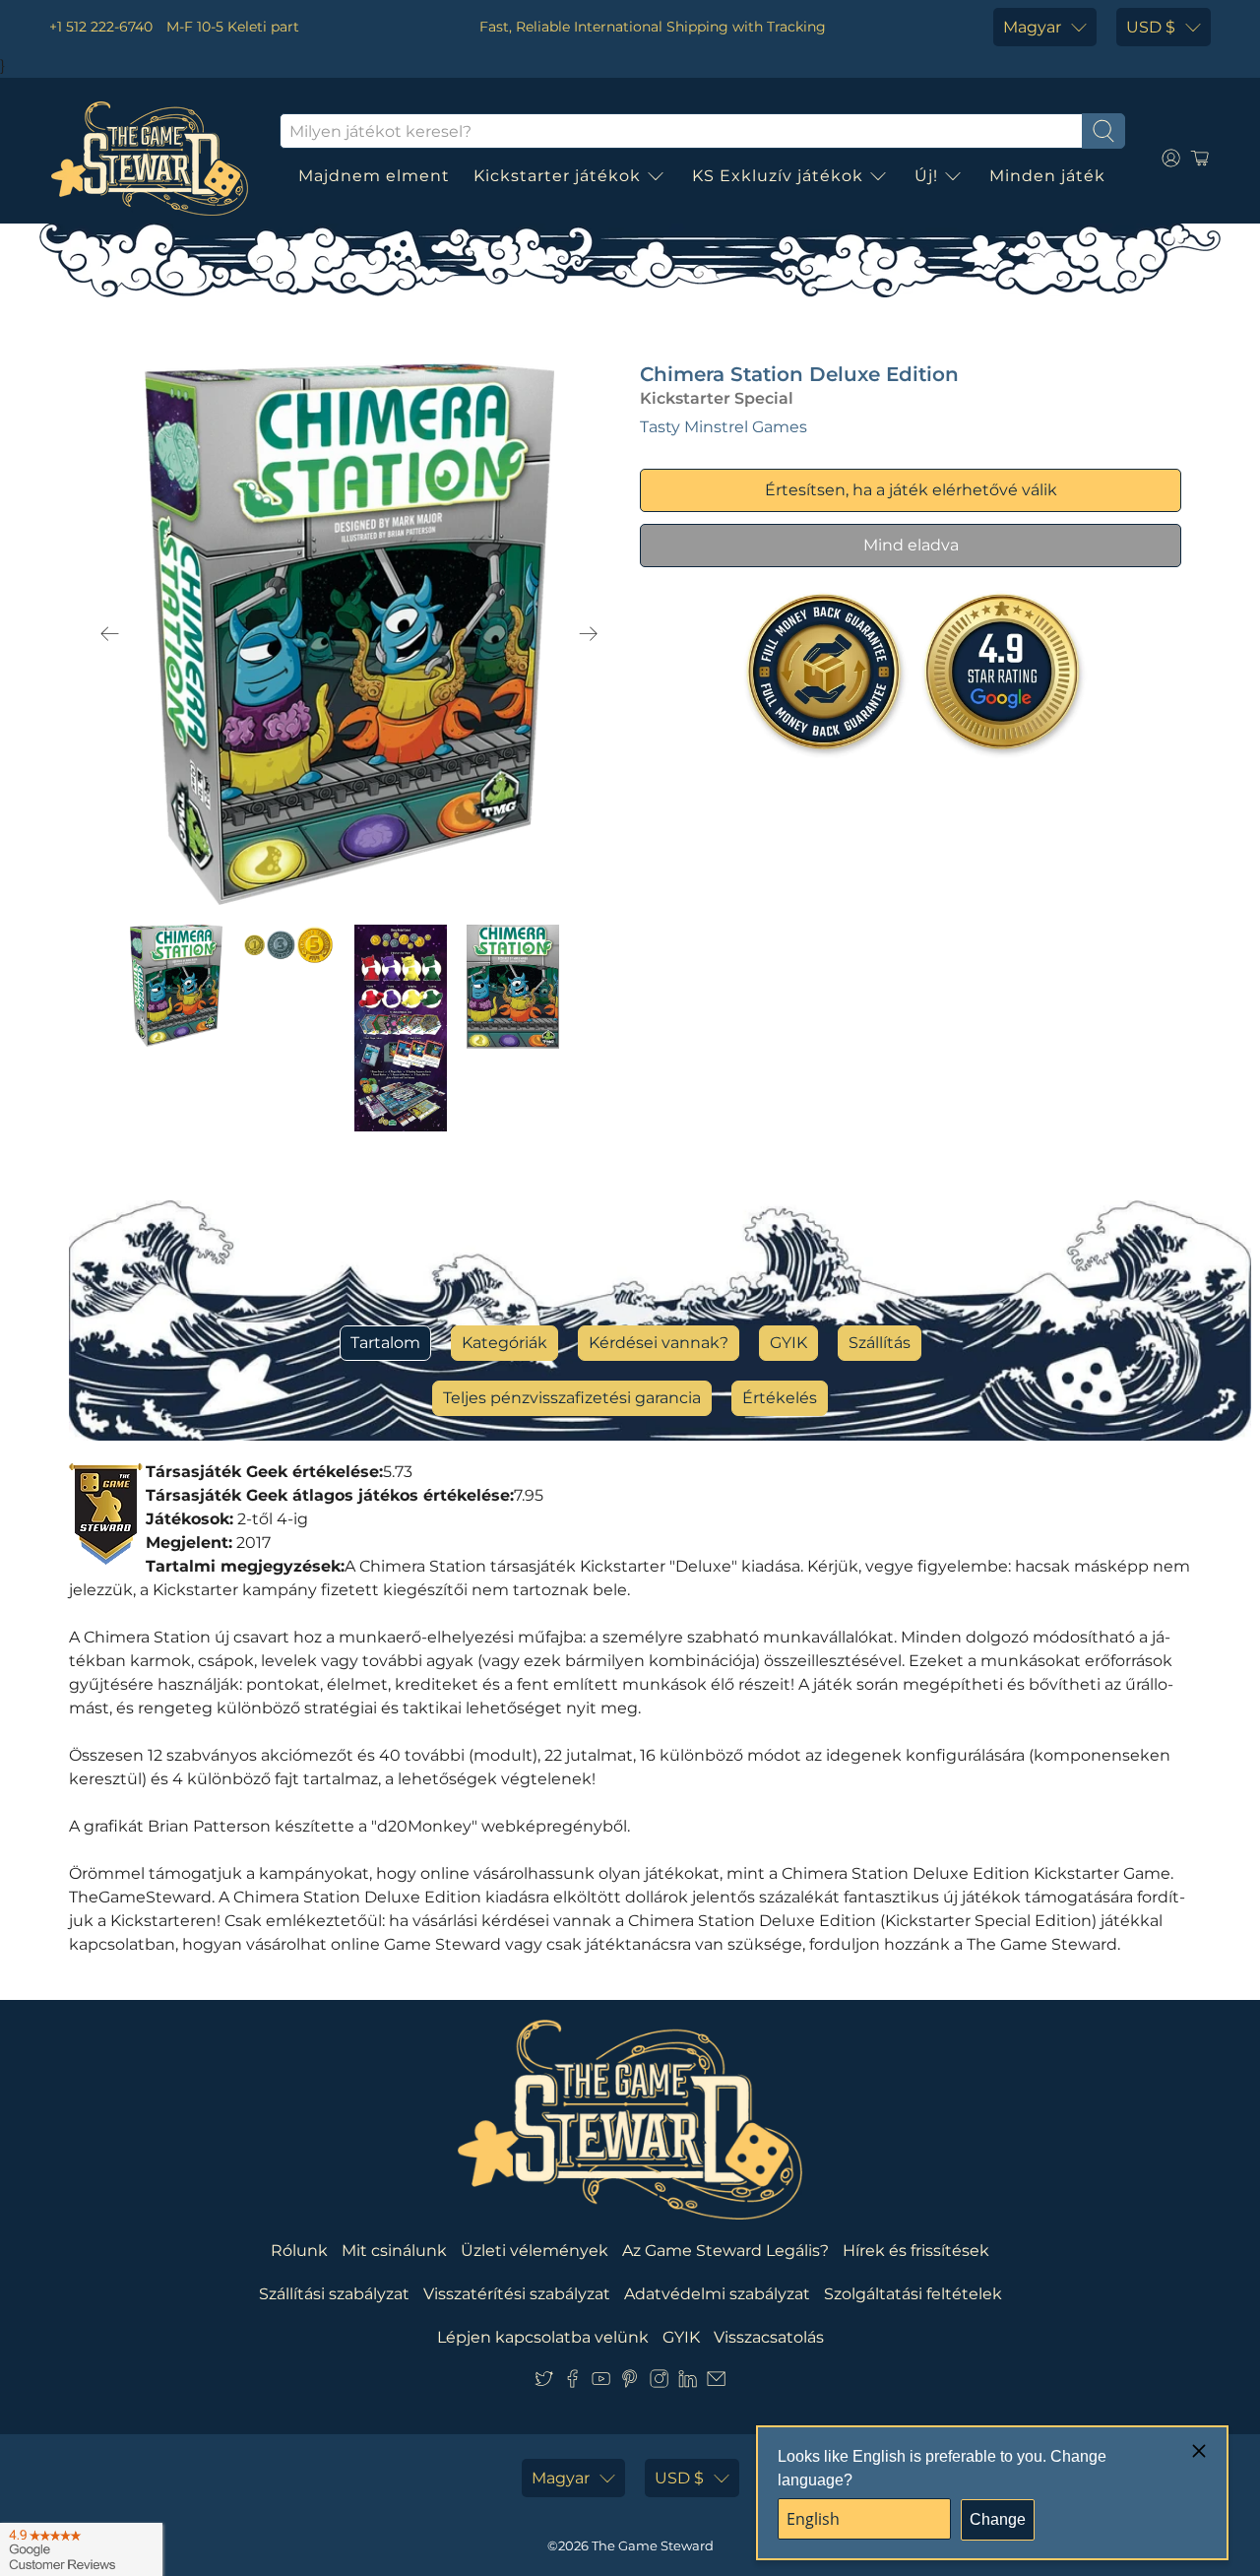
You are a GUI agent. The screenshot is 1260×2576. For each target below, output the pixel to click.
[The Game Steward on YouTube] (601, 2383)
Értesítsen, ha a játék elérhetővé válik (911, 490)
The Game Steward (653, 2545)
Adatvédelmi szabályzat (717, 2294)
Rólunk (299, 2251)
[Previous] (110, 634)
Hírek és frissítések (916, 2251)
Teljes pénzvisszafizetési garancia (572, 1398)
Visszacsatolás (769, 2337)
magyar (1032, 27)
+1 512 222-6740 (101, 27)
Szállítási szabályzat (334, 2294)
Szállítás (880, 1343)
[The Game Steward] (150, 159)
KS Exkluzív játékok (778, 176)
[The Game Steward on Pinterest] (630, 2383)
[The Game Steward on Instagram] (659, 2383)
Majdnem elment (374, 176)
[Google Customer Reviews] (81, 2549)
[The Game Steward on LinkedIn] (688, 2383)
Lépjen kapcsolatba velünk (543, 2337)
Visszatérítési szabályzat (517, 2294)
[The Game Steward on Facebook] (572, 2383)
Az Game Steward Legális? (725, 2251)
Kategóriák (504, 1343)
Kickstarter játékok (557, 176)
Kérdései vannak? (659, 1343)
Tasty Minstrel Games (724, 427)
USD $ (1151, 27)
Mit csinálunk (394, 2251)
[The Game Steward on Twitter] (544, 2383)
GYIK (788, 1343)
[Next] (589, 634)
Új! (926, 176)
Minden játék (1047, 176)
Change (998, 2519)
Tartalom (385, 1343)
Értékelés (780, 1398)
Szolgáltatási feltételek (913, 2294)
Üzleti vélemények (535, 2251)
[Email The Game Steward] (716, 2383)
